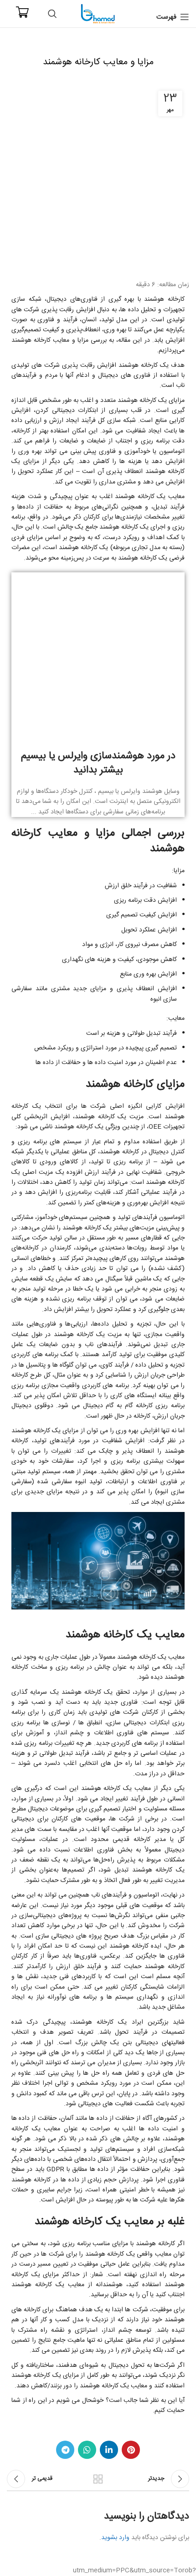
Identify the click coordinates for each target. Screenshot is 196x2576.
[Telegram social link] (65, 2450)
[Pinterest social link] (131, 2450)
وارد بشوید (115, 2538)
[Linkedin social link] (109, 2450)
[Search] (52, 14)
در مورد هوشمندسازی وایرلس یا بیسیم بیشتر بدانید (98, 763)
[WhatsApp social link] (87, 2450)
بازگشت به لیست (98, 2479)
